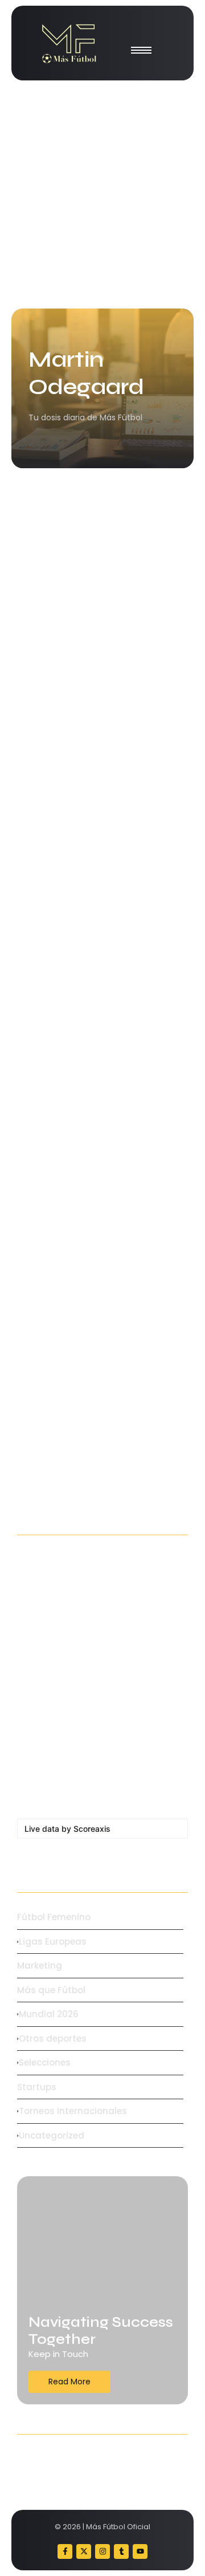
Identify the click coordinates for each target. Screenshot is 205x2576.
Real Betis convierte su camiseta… (77, 1732)
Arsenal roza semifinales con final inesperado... (94, 1383)
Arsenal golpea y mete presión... (99, 1141)
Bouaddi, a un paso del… (79, 1788)
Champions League (63, 1352)
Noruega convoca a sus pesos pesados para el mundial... (91, 898)
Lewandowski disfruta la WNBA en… (99, 1659)
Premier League (55, 1117)
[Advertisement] (102, 194)
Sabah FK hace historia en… (88, 1591)
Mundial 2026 (52, 618)
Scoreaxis (92, 1829)
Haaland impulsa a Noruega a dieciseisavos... (89, 649)
